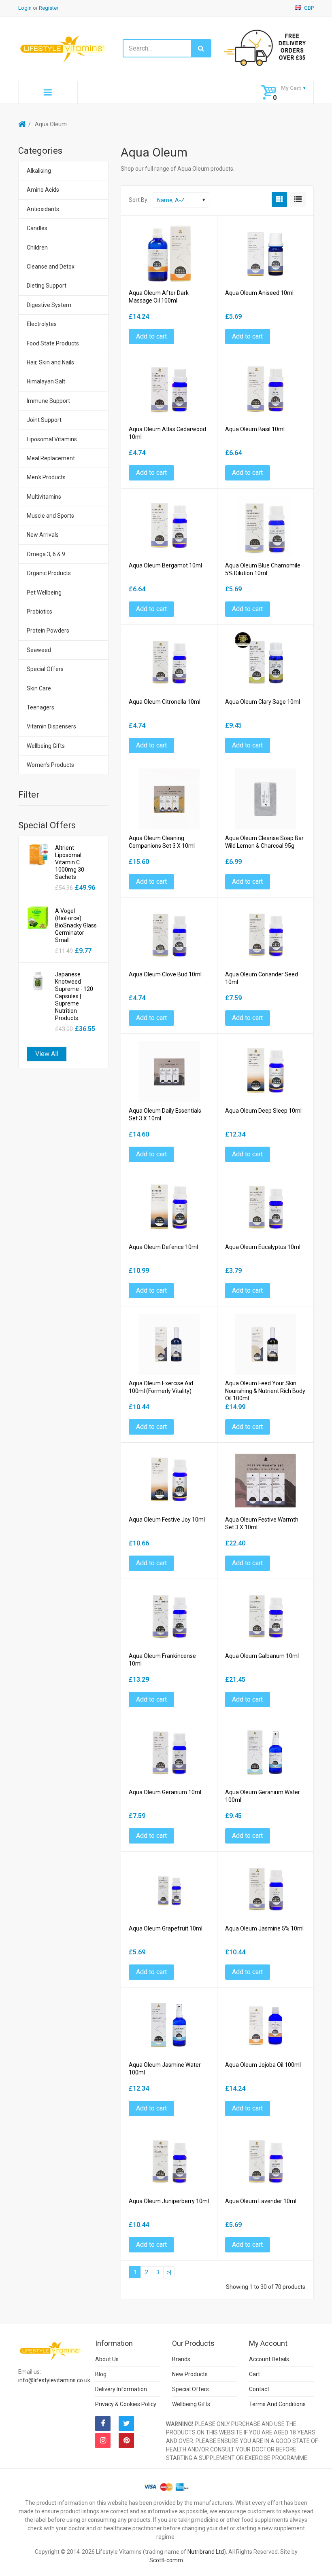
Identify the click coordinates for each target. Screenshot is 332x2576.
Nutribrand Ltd (206, 2552)
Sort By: (139, 200)
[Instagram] (103, 2441)
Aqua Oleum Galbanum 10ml (262, 1656)
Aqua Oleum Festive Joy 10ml (167, 1520)
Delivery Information (121, 2389)
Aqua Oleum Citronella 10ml (165, 702)
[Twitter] (126, 2424)
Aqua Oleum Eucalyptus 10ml (263, 1247)
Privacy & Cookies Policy (126, 2404)
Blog (101, 2374)
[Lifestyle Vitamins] (63, 49)
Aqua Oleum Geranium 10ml (165, 1792)
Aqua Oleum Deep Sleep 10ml (263, 1111)
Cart (254, 2374)
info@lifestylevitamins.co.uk (54, 2380)
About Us (107, 2359)
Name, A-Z (171, 200)
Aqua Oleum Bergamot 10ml (165, 565)
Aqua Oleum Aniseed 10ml (259, 293)
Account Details (269, 2359)
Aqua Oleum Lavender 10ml (261, 2201)
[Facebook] (103, 2424)
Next (169, 2272)
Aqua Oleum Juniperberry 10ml (169, 2201)
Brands (181, 2359)
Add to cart (151, 336)
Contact (259, 2389)
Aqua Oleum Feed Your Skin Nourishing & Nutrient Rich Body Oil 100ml (265, 1391)
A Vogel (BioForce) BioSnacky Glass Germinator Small (76, 925)
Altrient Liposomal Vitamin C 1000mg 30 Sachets (70, 862)
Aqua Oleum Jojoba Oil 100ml (263, 2065)
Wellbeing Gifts (191, 2404)
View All (47, 1054)
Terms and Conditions (277, 2404)
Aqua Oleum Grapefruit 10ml (166, 1928)
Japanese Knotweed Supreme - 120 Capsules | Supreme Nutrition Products (74, 996)
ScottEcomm (166, 2560)
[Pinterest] (126, 2441)
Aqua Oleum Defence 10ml (163, 1247)
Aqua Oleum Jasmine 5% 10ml (264, 1928)
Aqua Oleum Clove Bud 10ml (165, 974)
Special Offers (190, 2389)
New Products (190, 2374)
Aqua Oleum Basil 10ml (255, 429)
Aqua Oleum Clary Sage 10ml (263, 702)
